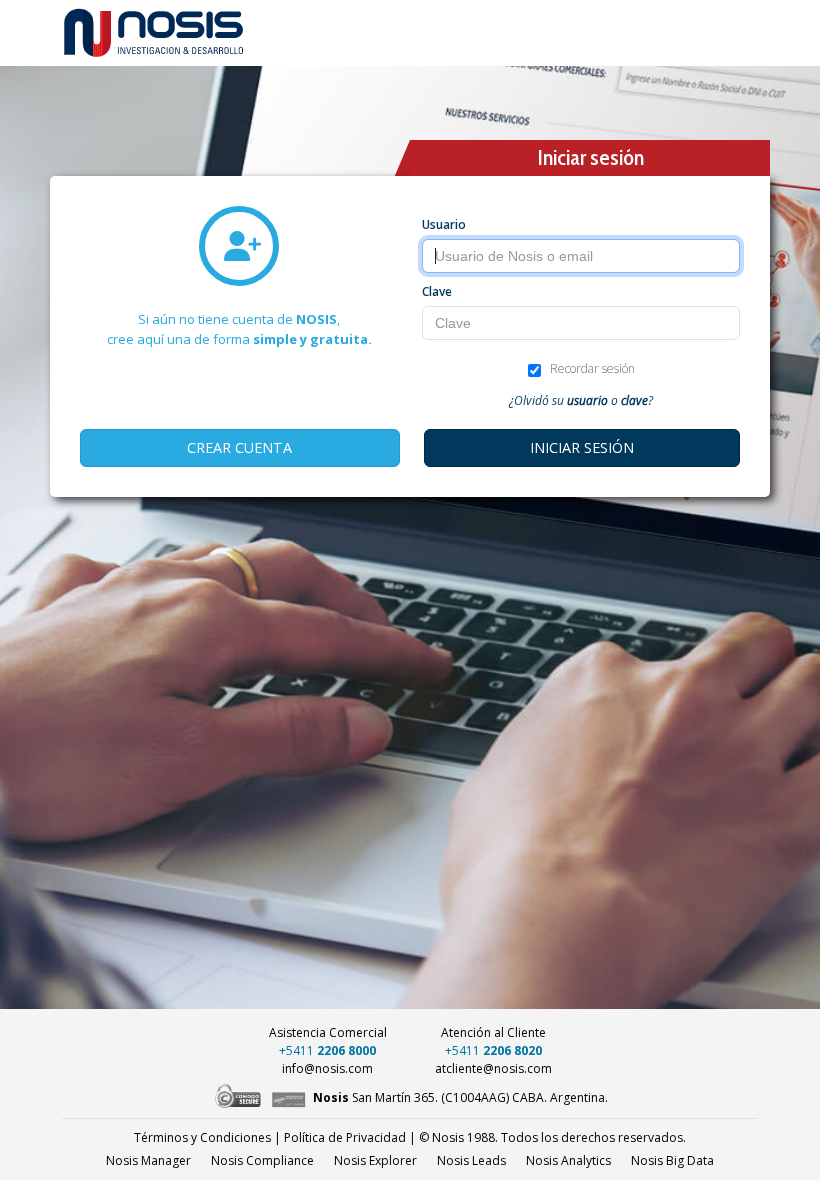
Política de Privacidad (345, 1137)
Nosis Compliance (262, 1160)
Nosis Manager (148, 1160)
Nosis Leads (471, 1160)
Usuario (444, 224)
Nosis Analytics (568, 1160)
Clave (437, 291)
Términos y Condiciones (202, 1137)
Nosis (672, 1160)
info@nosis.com (327, 1068)
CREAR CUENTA (239, 447)
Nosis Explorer (375, 1160)
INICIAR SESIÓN (582, 447)
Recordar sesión (592, 368)
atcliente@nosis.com (493, 1068)
